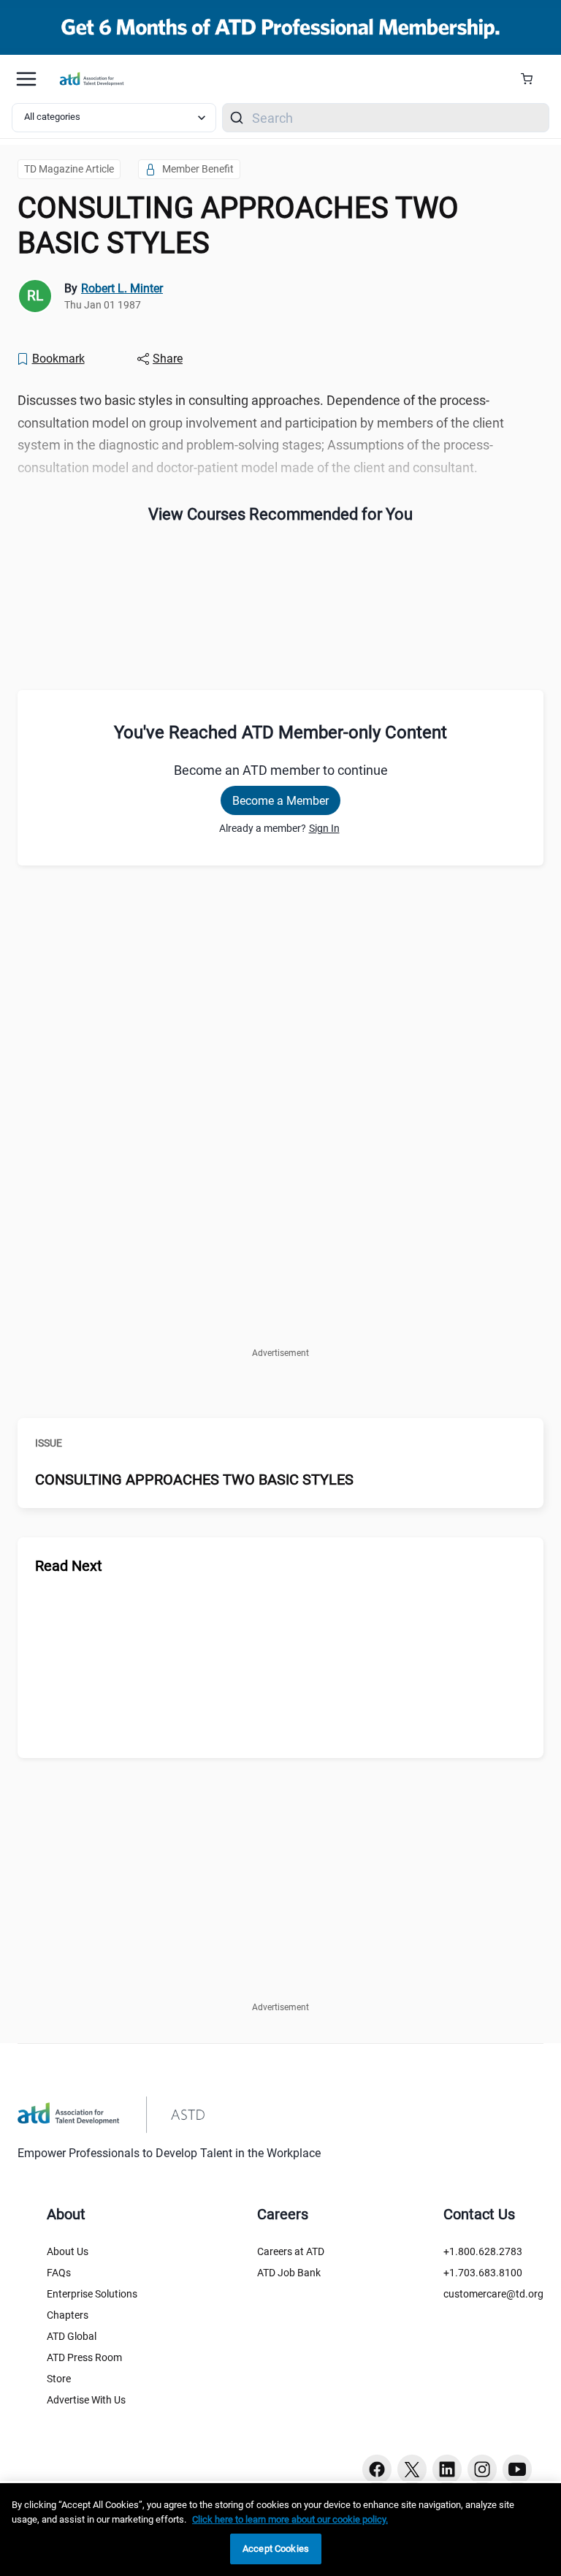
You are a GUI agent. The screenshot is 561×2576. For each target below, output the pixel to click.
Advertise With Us (86, 2400)
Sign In (324, 828)
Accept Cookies (276, 2549)
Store (59, 2379)
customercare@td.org (493, 2294)
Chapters (68, 2315)
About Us (68, 2251)
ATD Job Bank (289, 2273)
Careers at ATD (291, 2251)
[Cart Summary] (532, 79)
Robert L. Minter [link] (122, 288)
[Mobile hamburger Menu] (26, 79)
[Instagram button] (482, 2469)
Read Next (69, 1566)
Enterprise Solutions (92, 2294)
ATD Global (72, 2336)
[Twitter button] (412, 2469)
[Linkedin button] (447, 2469)
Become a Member (280, 801)
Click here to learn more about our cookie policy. (290, 2519)
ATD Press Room (84, 2357)
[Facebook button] (377, 2469)
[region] (280, 2530)
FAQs (59, 2273)
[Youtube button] (517, 2469)
